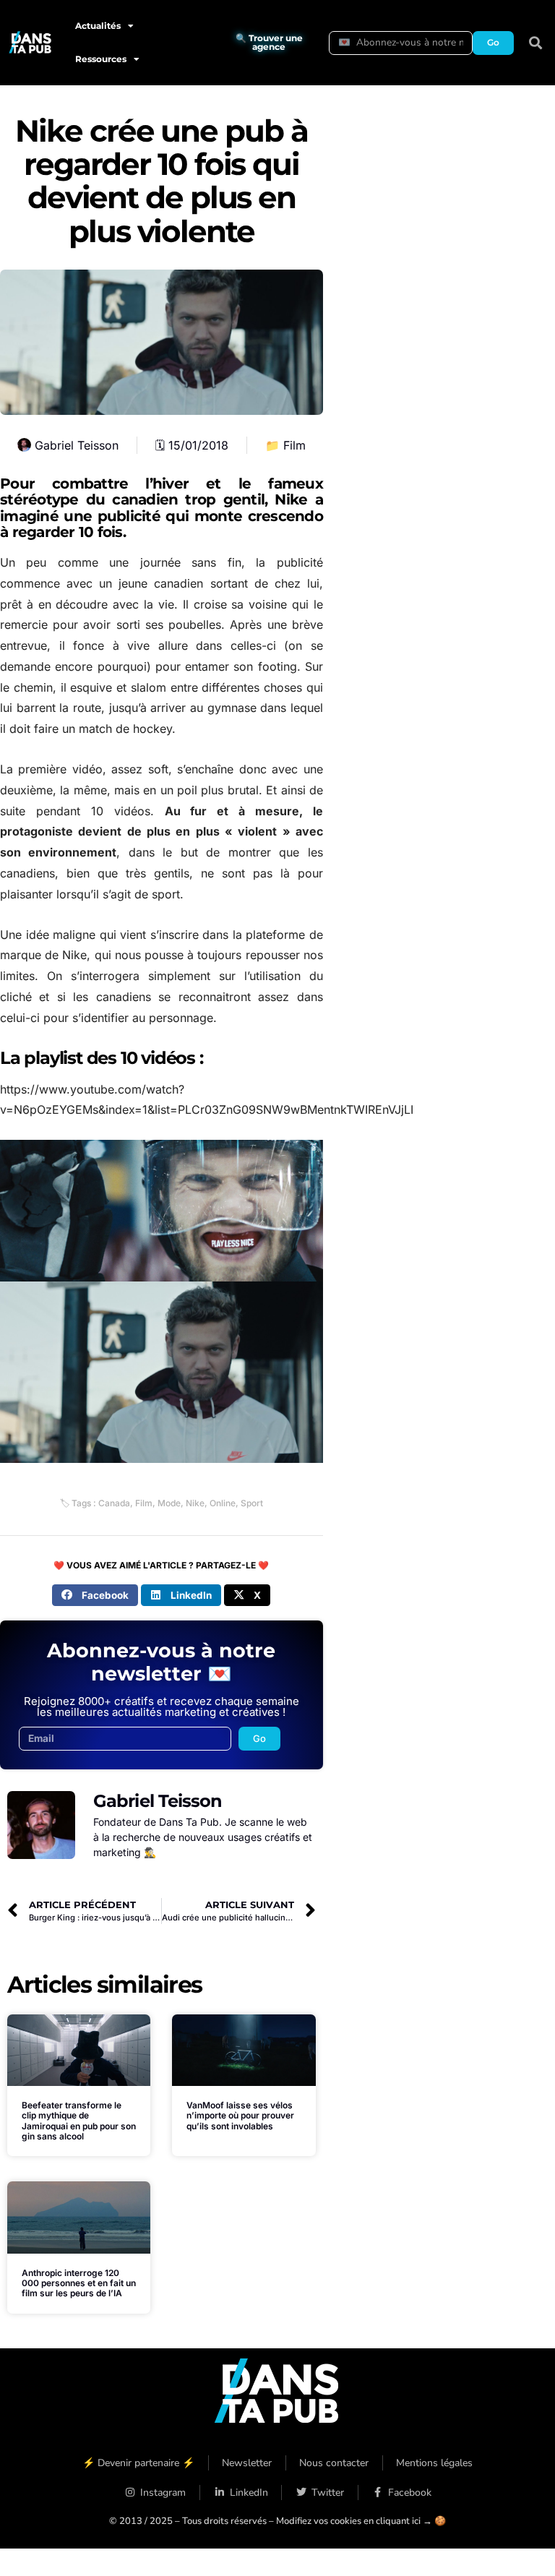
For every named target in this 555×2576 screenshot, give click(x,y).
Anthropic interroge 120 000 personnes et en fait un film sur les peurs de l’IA (79, 2283)
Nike (195, 1503)
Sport (252, 1503)
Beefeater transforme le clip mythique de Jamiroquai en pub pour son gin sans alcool (79, 2121)
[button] (536, 43)
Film (294, 445)
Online (223, 1503)
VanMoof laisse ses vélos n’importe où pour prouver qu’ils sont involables (240, 2116)
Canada (114, 1503)
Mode (169, 1503)
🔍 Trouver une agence (269, 42)
